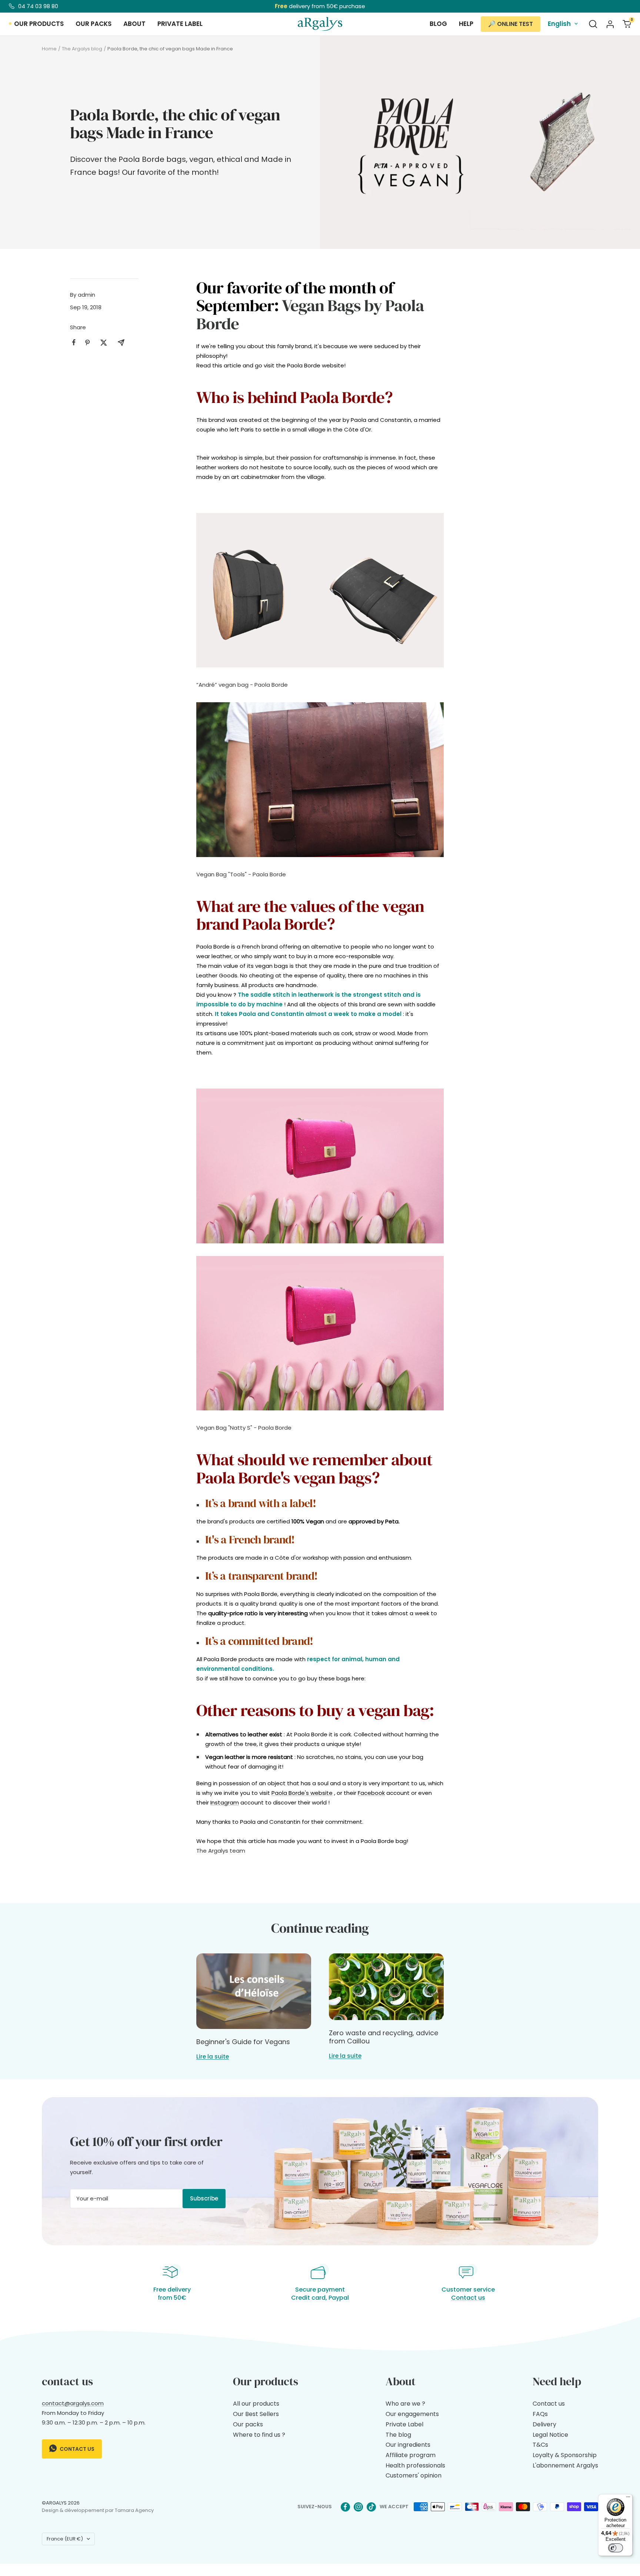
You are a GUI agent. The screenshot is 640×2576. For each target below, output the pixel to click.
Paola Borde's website (302, 1793)
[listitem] (74, 342)
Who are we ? (405, 2404)
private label (180, 24)
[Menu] (628, 2499)
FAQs (540, 2414)
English (559, 24)
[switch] (616, 2548)
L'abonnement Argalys (565, 2465)
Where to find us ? (259, 2435)
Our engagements (412, 2414)
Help (466, 24)
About (134, 24)
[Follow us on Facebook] (345, 2507)
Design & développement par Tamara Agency (98, 2510)
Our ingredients (408, 2445)
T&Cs (540, 2445)
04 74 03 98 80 (38, 6)
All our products (256, 2404)
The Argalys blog (82, 49)
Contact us (468, 2298)
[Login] (610, 24)
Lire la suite (213, 2057)
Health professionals (415, 2465)
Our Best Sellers (256, 2414)
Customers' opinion (414, 2475)
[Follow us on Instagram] (358, 2507)
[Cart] (627, 24)
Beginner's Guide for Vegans (243, 2042)
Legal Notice (550, 2435)
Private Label (404, 2424)
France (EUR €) (65, 2539)
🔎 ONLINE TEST (511, 24)
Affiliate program (411, 2455)
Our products (39, 24)
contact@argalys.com (73, 2403)
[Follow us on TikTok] (371, 2507)
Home (49, 49)
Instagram (225, 1802)
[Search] (593, 24)
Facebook (371, 1793)
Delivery (544, 2424)
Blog (438, 24)
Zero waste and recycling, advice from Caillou (384, 2037)
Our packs (94, 24)
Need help (557, 2381)
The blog (398, 2435)
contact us (76, 2449)
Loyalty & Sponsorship (565, 2455)
